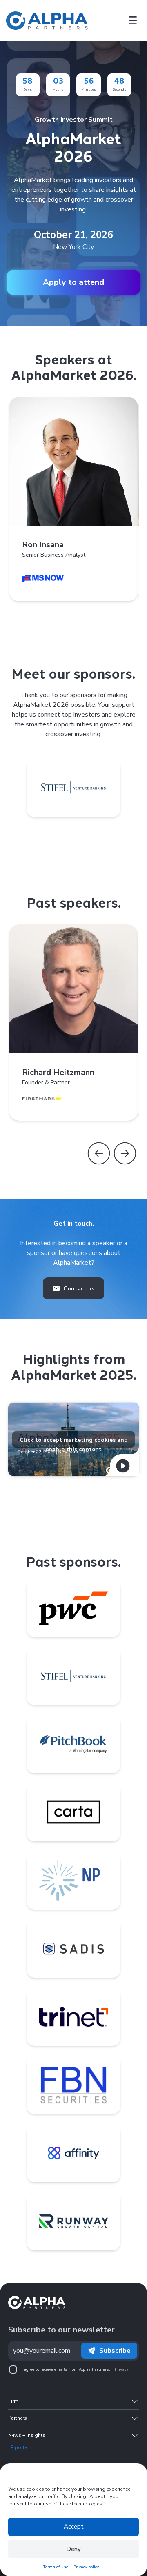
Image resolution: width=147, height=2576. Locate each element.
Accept (74, 2527)
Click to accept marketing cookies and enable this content (74, 1442)
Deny (73, 2549)
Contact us (79, 1289)
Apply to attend (73, 282)
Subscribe (115, 2351)
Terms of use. (56, 2567)
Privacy (121, 2369)
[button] (99, 1153)
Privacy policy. (87, 2567)
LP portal (19, 2447)
